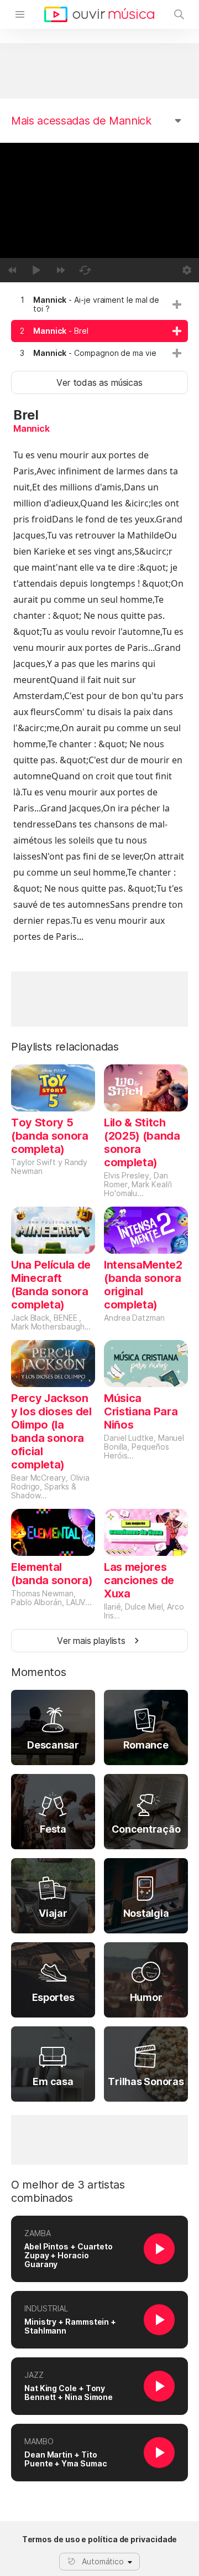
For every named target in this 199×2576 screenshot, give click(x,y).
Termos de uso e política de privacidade (100, 2539)
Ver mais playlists (91, 1641)
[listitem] (99, 304)
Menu (20, 14)
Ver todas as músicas (99, 382)
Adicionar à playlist (177, 304)
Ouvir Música (99, 14)
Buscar (179, 14)
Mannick (32, 428)
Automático (103, 2561)
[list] (99, 327)
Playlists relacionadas (65, 1047)
